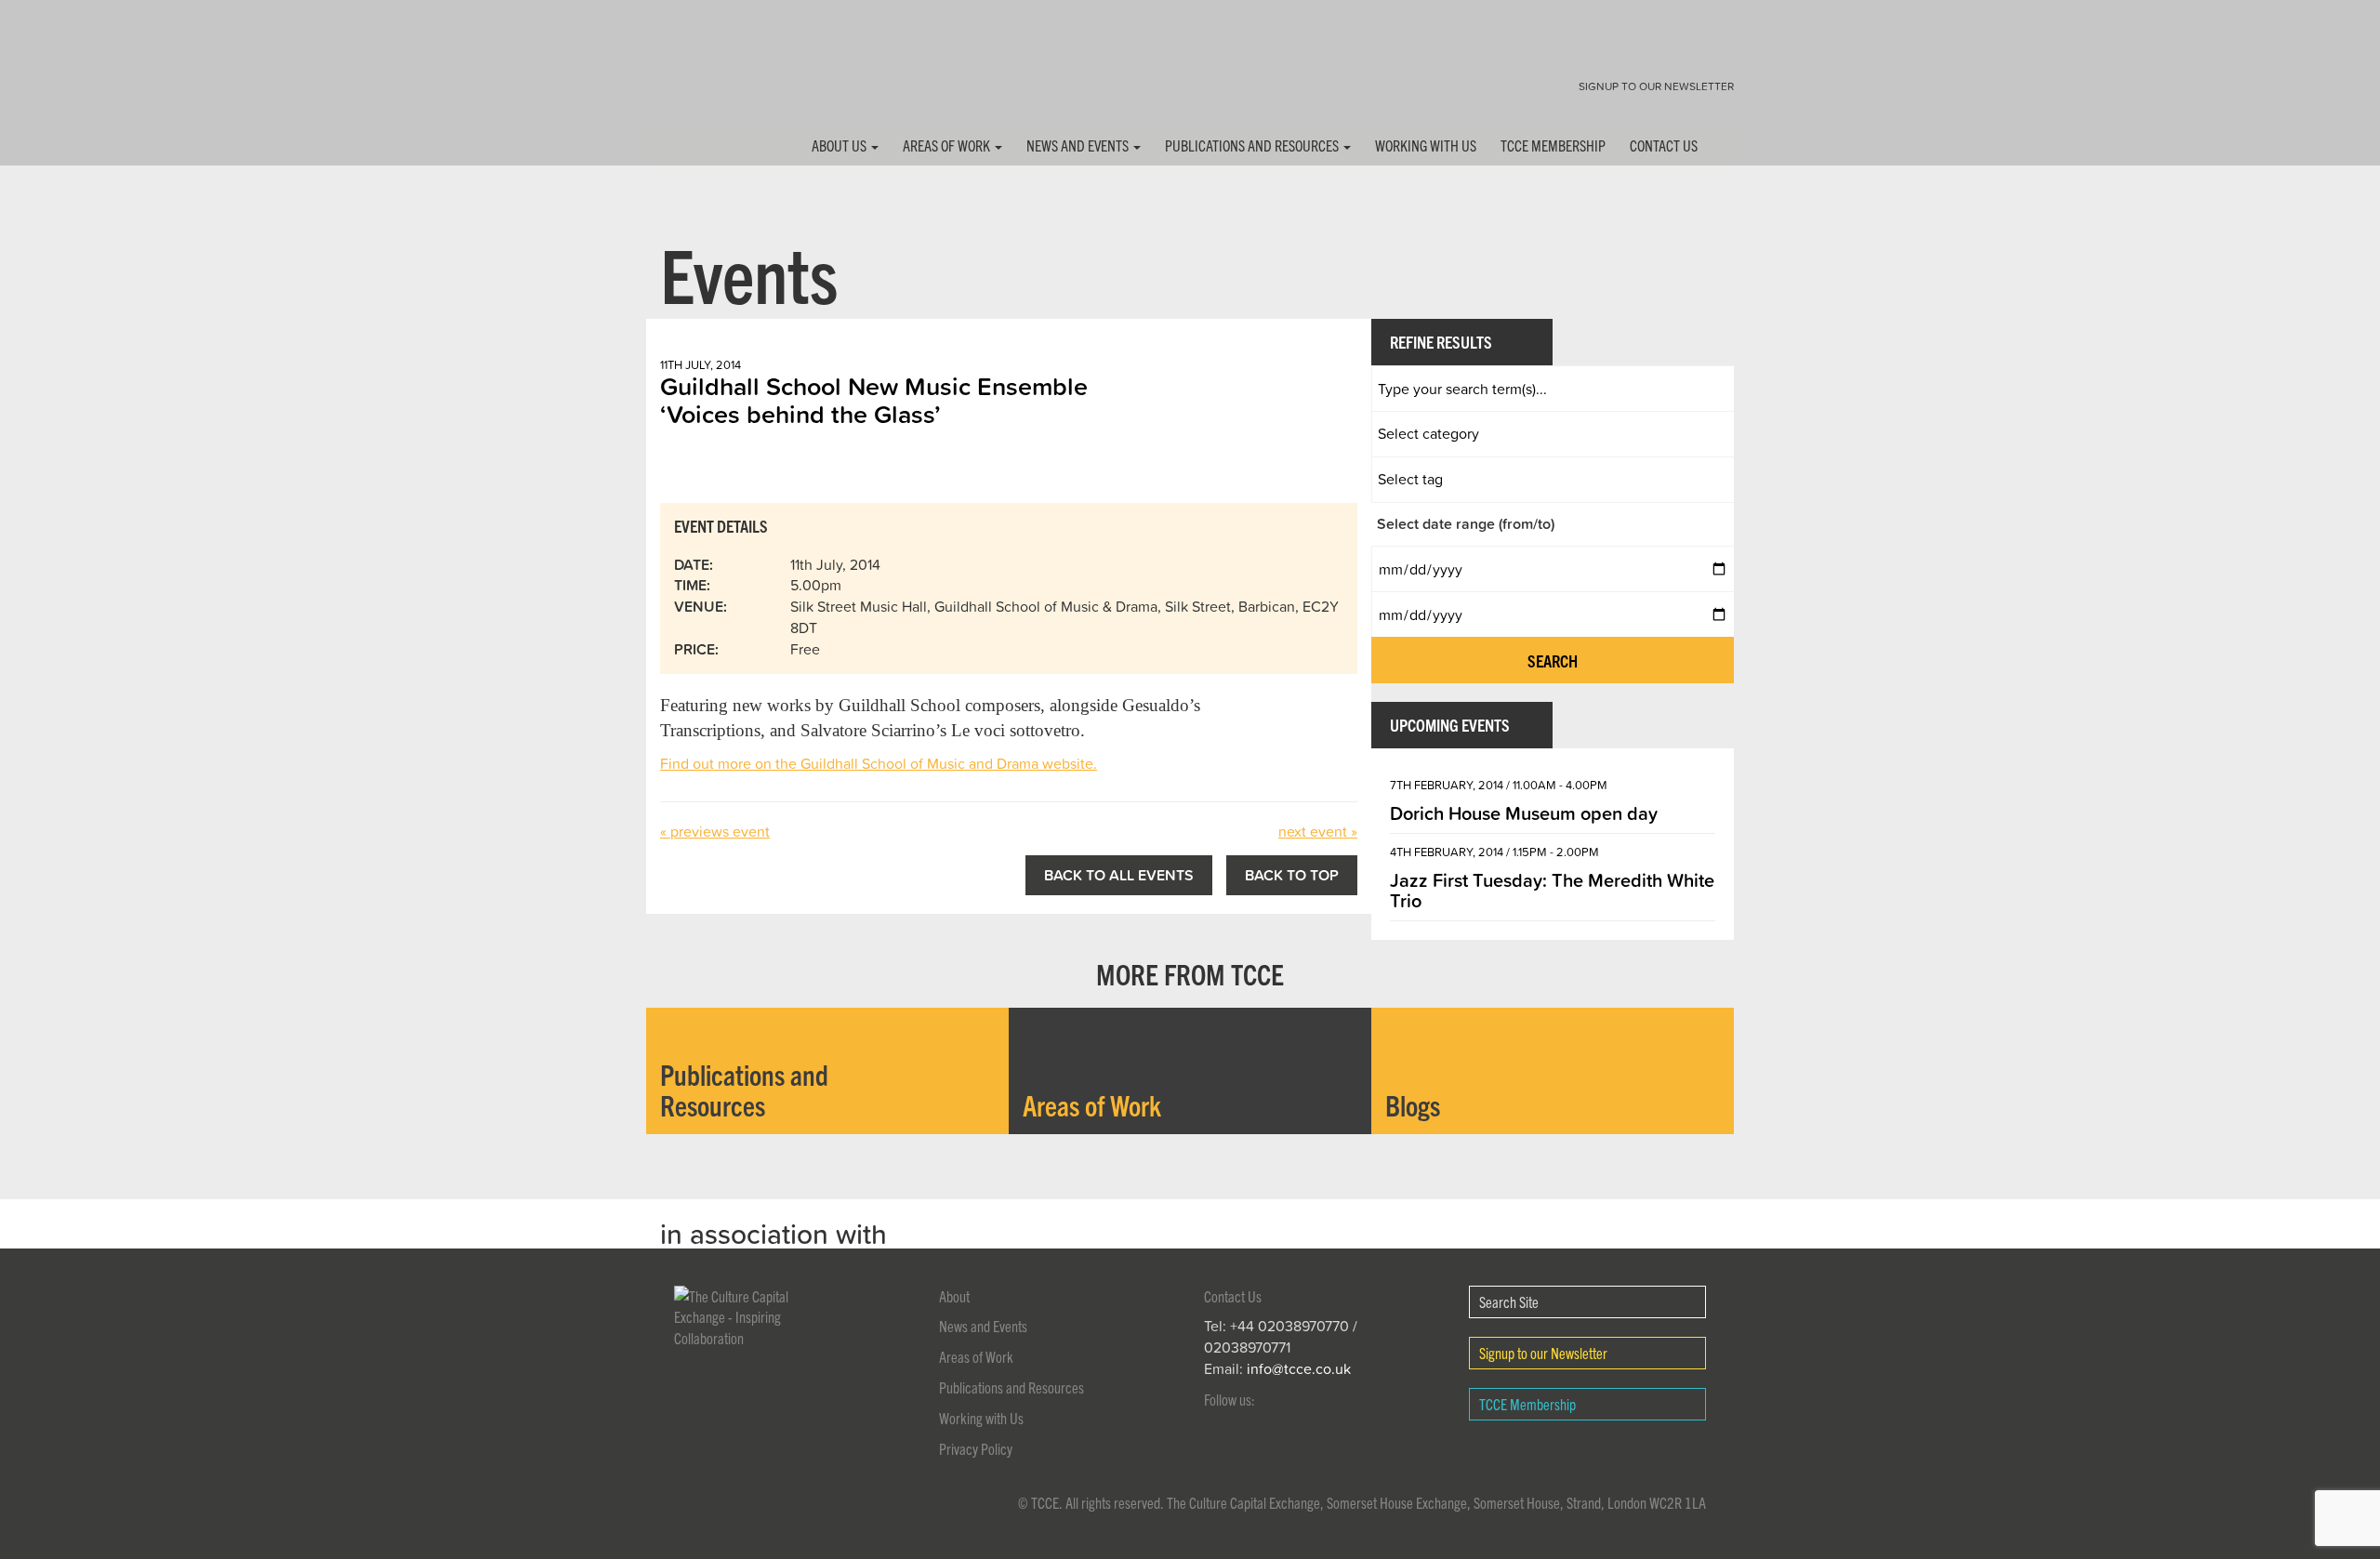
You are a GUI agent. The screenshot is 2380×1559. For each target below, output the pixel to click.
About (954, 1296)
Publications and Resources (1253, 145)
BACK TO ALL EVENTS (1119, 875)
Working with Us (1426, 145)
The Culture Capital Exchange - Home (705, 77)
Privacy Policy (976, 1448)
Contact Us (1664, 145)
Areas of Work (948, 145)
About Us (840, 145)
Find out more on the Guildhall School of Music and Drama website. (879, 763)
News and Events (1079, 145)
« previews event (715, 831)
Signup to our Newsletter (1656, 86)
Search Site (1509, 1301)
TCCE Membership (1553, 145)
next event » (1318, 831)
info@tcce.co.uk (1299, 1368)
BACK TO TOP (1292, 875)
